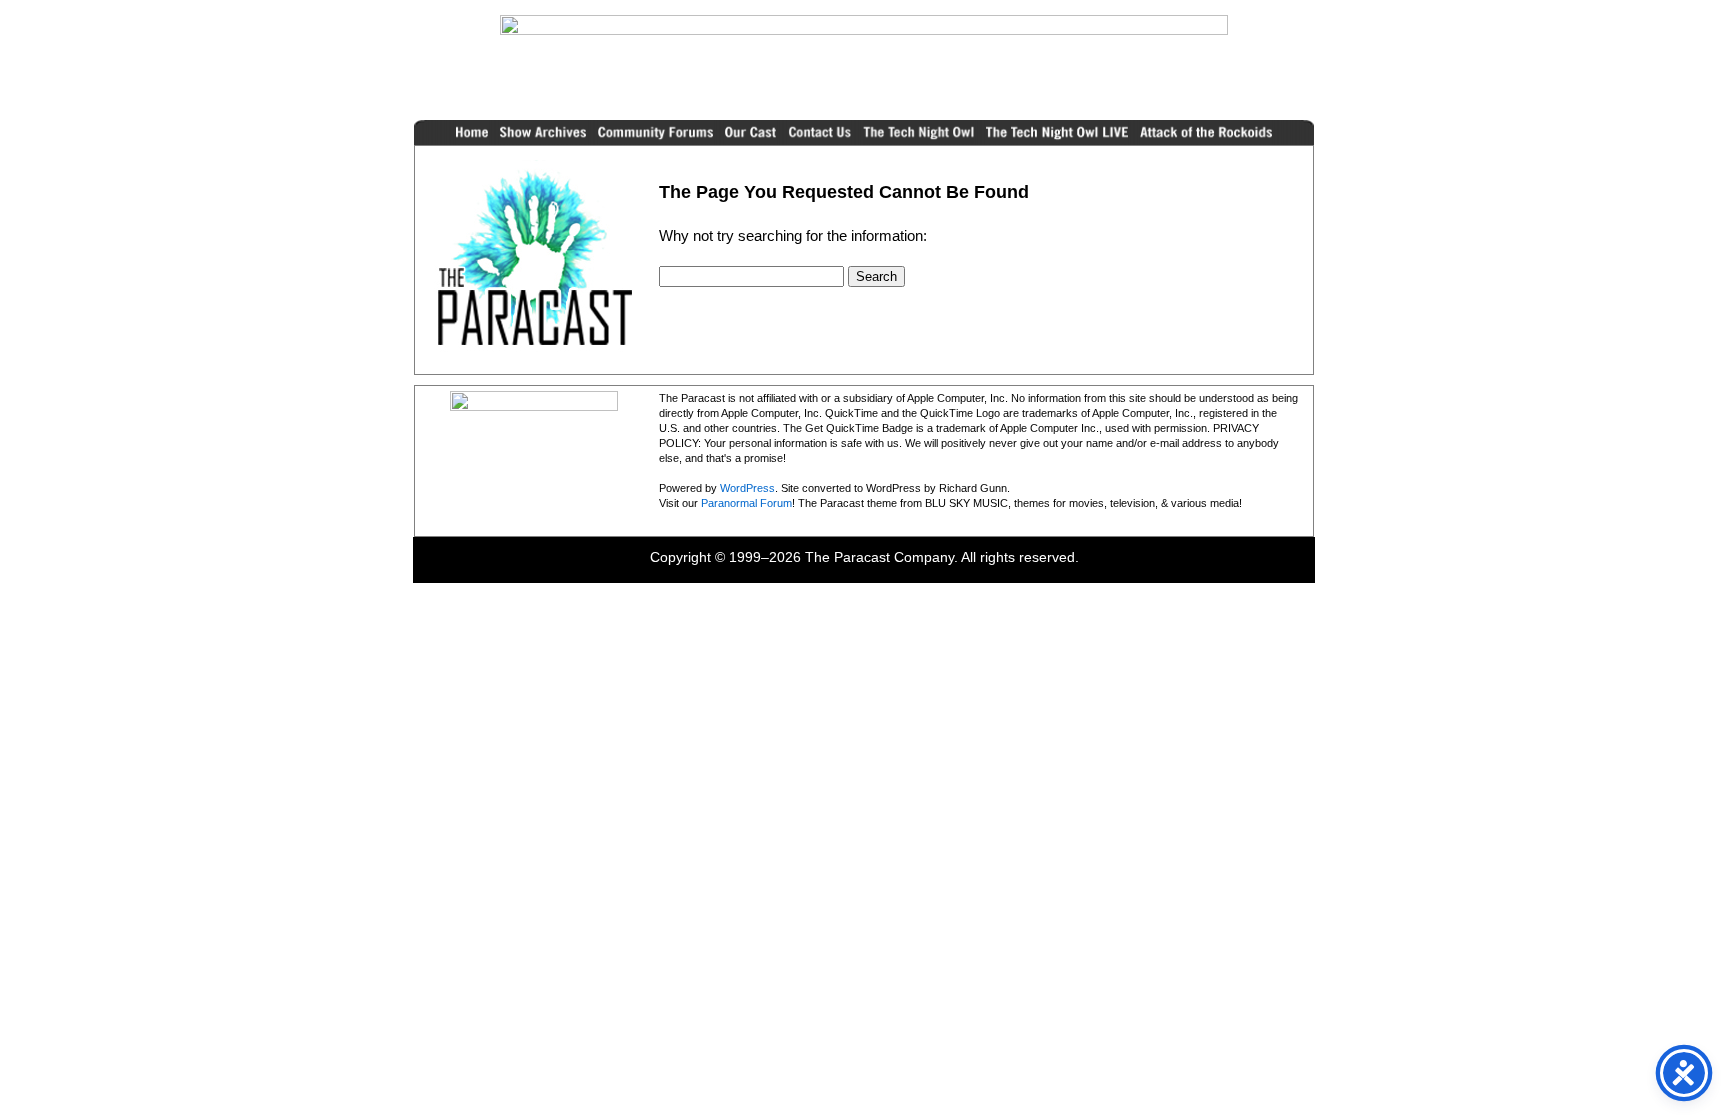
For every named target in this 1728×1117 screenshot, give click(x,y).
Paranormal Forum (746, 503)
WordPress (747, 488)
